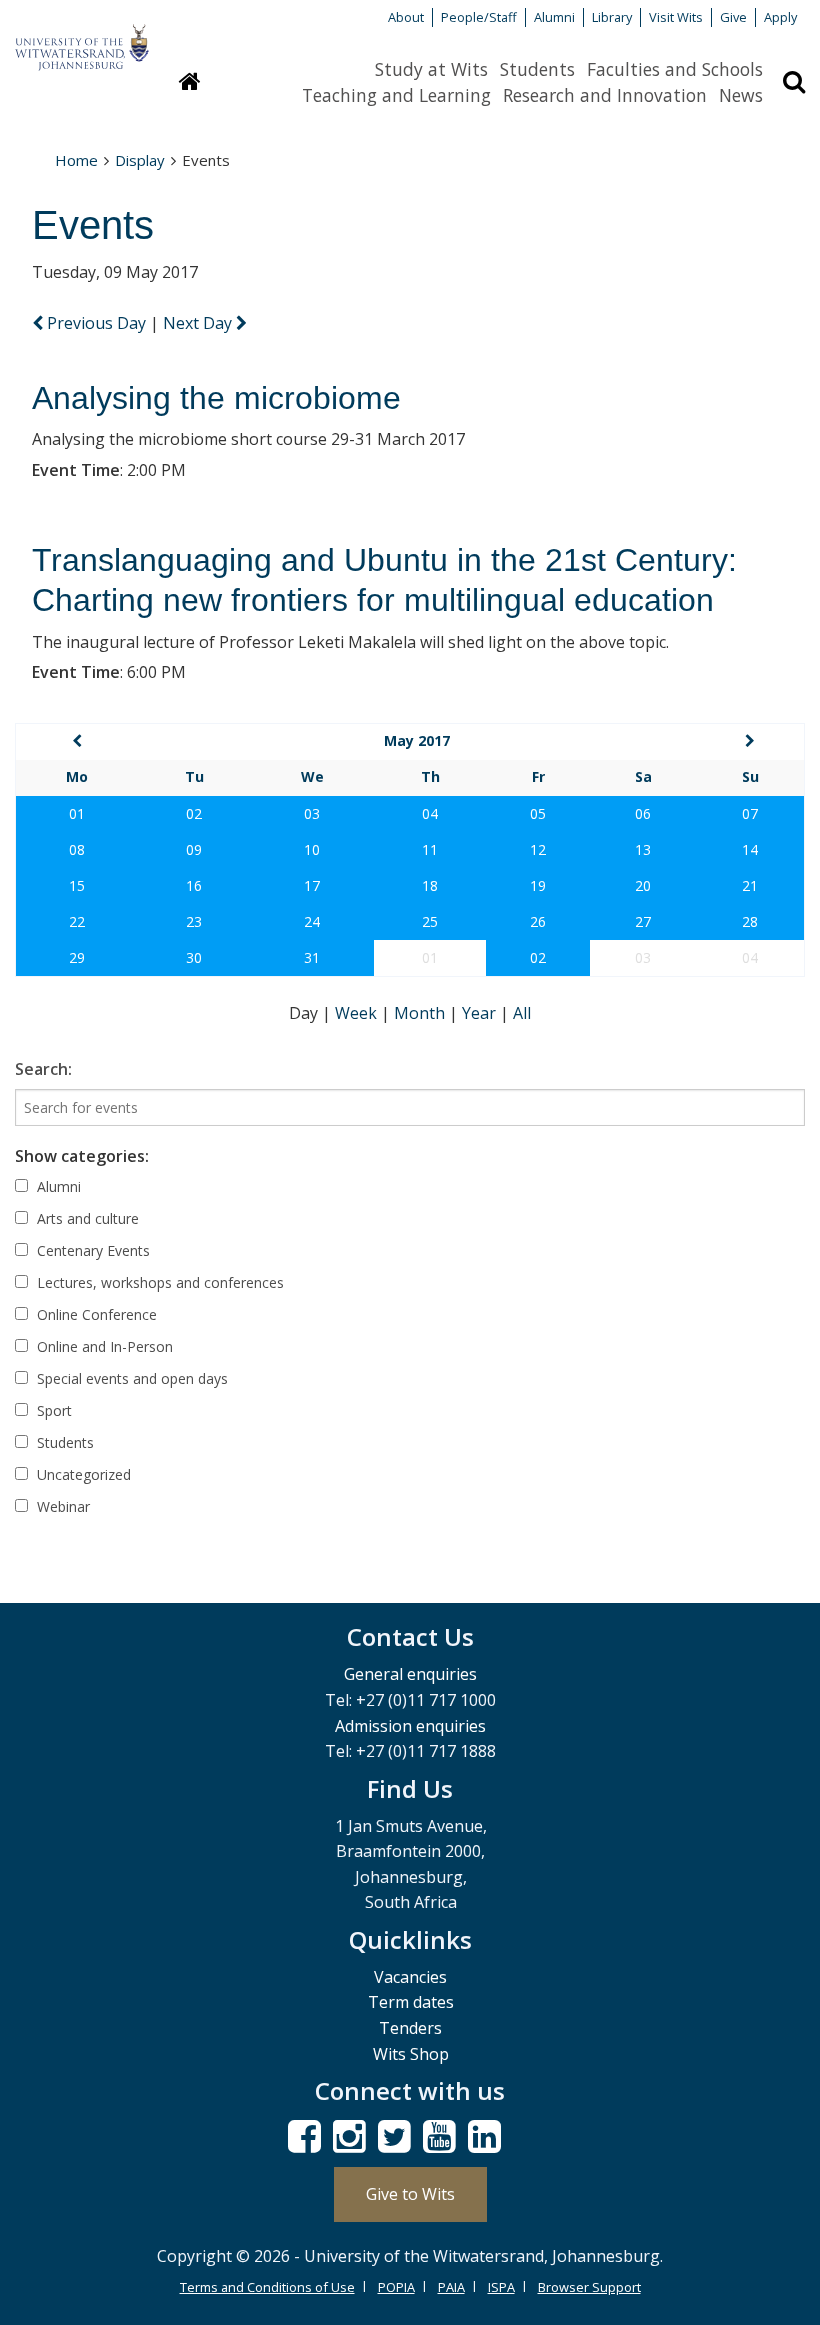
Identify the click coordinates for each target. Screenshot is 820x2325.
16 (194, 885)
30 (194, 957)
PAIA (451, 2287)
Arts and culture (86, 1218)
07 (750, 813)
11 (430, 849)
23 (194, 921)
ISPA (501, 2287)
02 (194, 813)
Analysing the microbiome (216, 398)
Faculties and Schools (675, 69)
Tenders (410, 2028)
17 (312, 885)
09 (194, 849)
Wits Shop (411, 2054)
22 (77, 921)
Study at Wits (431, 69)
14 (750, 849)
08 (77, 849)
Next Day (199, 323)
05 (538, 813)
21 (750, 885)
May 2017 (417, 740)
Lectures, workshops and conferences (158, 1282)
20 (643, 885)
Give (733, 17)
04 (430, 813)
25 (430, 921)
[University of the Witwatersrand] (82, 38)
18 (430, 885)
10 (312, 849)
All (522, 1013)
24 (312, 921)
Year (481, 1013)
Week (358, 1013)
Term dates (411, 2002)
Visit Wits (676, 17)
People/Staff (479, 17)
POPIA (396, 2287)
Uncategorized (82, 1474)
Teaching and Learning (396, 95)
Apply (780, 17)
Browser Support (589, 2287)
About (406, 17)
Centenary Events (91, 1250)
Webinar (61, 1506)
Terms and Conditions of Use (267, 2287)
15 (77, 885)
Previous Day (96, 323)
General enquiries (410, 1674)
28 (750, 921)
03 (312, 813)
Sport (52, 1410)
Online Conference (95, 1314)
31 (312, 957)
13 (643, 849)
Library (612, 17)
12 (538, 849)
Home (76, 160)
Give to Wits (410, 2194)
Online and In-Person (103, 1346)
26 (538, 921)
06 (643, 813)
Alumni (554, 17)
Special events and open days (130, 1378)
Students (537, 69)
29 (77, 957)
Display (140, 160)
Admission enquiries (410, 1726)
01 (77, 813)
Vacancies (410, 1977)
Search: (43, 1069)
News (741, 95)
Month (421, 1013)
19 (538, 885)
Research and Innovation (605, 95)
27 (643, 921)
